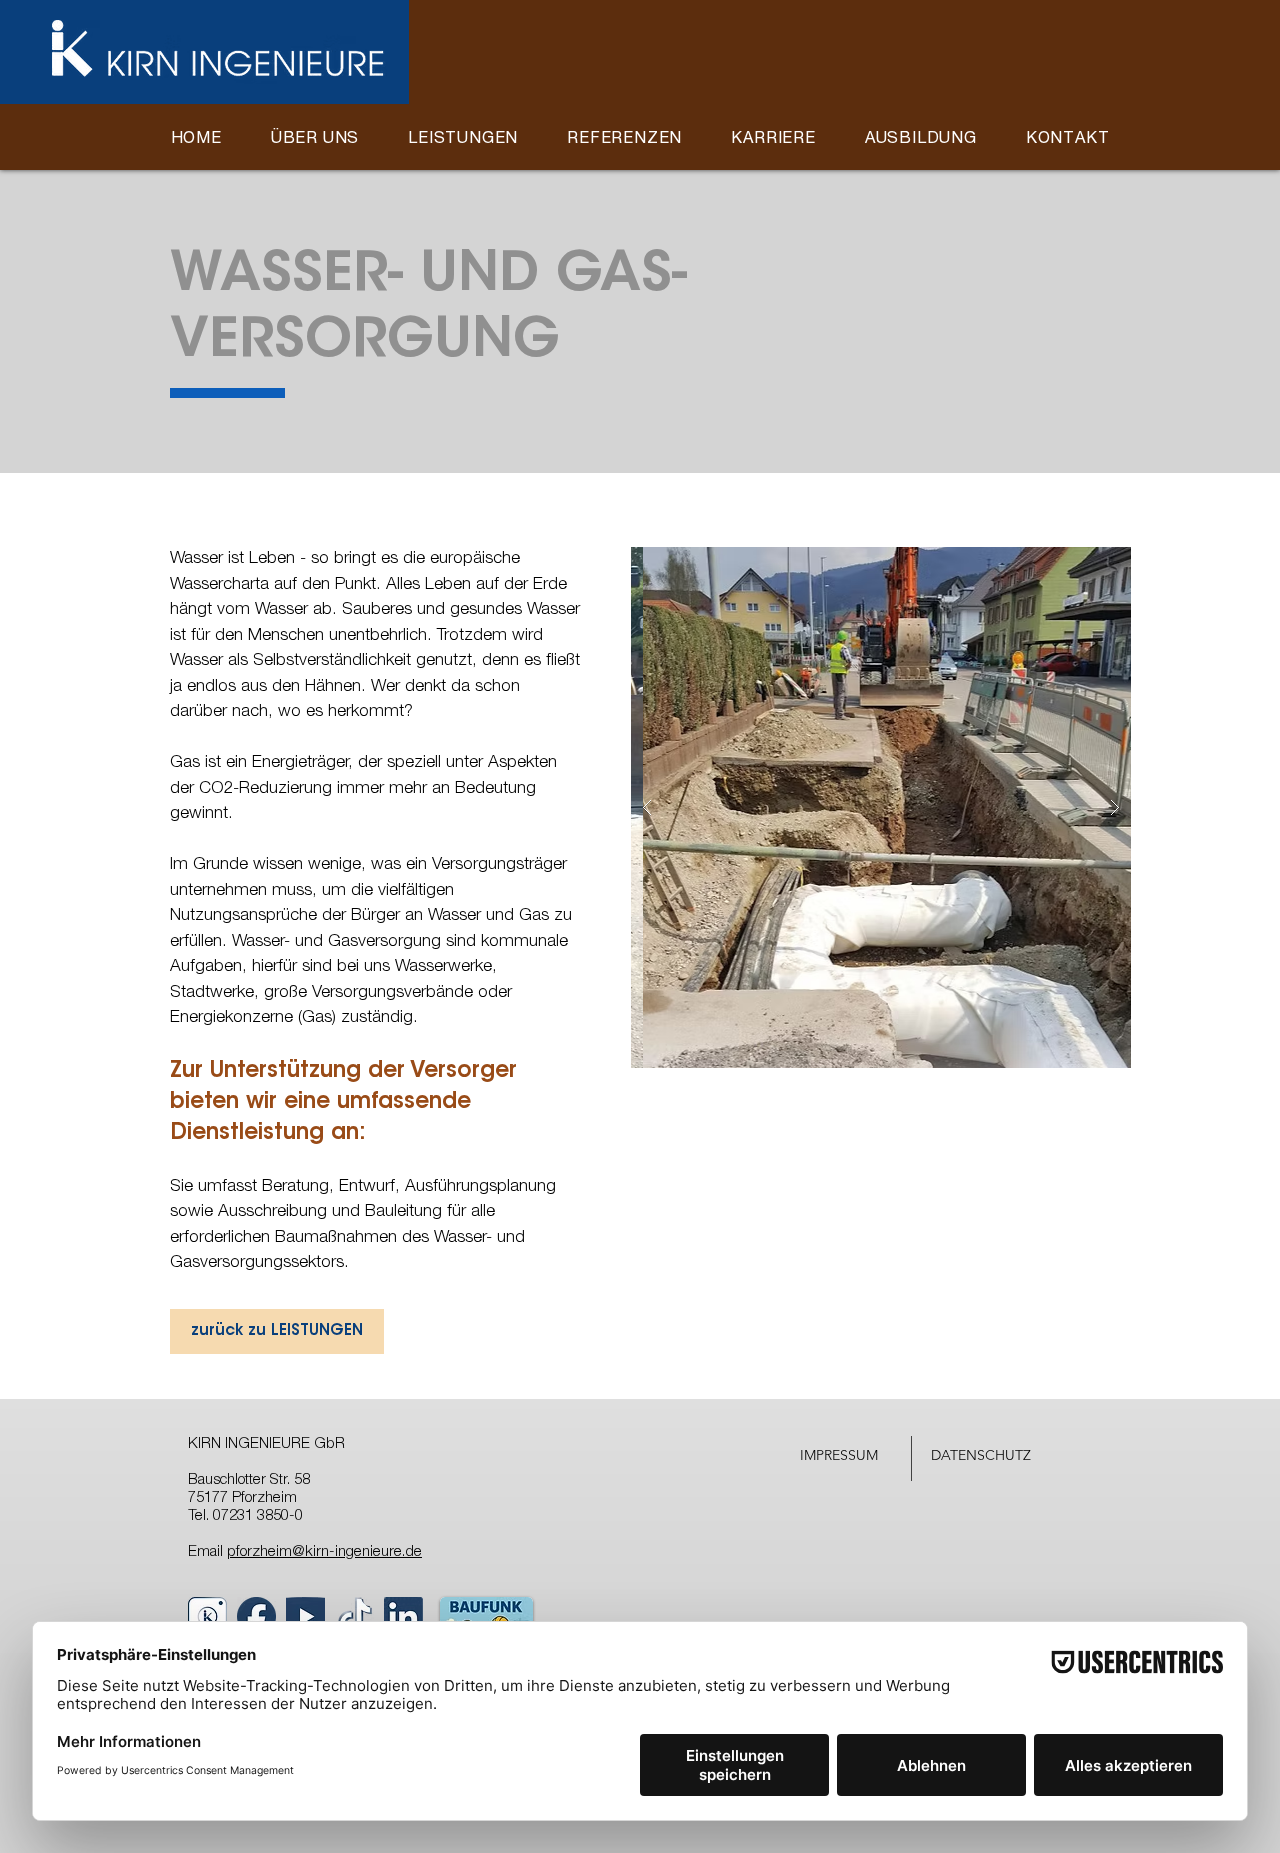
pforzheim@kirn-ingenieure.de (324, 1552)
